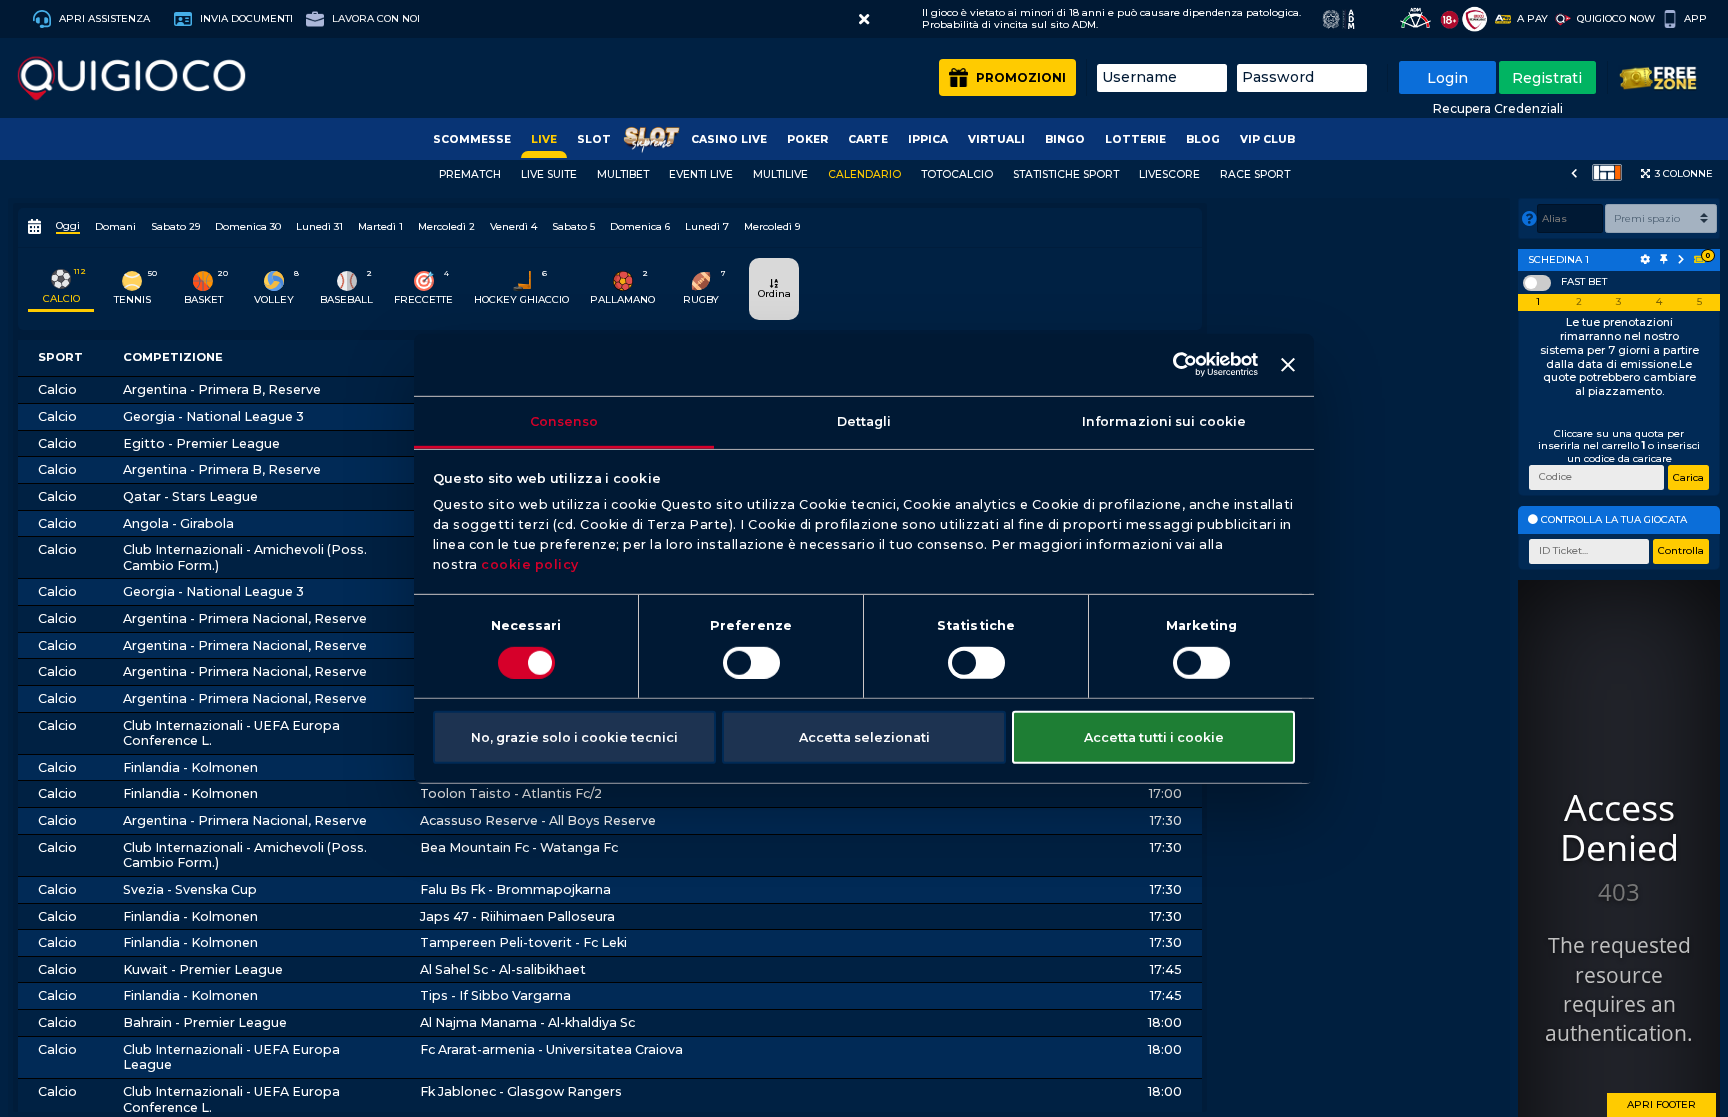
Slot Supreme (651, 140)
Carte (868, 139)
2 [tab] (1579, 302)
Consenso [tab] (564, 420)
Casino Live (729, 139)
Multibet (623, 174)
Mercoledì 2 (446, 227)
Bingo (1065, 139)
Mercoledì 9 (772, 227)
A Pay (1532, 18)
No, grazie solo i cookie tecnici (574, 736)
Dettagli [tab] (864, 420)
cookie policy (530, 564)
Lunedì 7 (707, 227)
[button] (864, 19)
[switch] (751, 663)
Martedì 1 (380, 227)
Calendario (864, 174)
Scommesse (472, 139)
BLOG (1203, 139)
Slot (594, 139)
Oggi (68, 226)
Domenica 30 (248, 227)
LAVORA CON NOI (374, 18)
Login (1447, 78)
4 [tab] (1659, 302)
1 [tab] (1538, 302)
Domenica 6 (640, 227)
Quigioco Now (1616, 18)
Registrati (1547, 78)
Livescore (1169, 174)
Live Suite (549, 174)
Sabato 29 (175, 227)
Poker (807, 139)
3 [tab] (1618, 302)
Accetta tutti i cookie (1154, 736)
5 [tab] (1699, 302)
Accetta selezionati (864, 736)
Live (544, 139)
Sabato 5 (573, 227)
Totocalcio (957, 174)
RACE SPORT (1255, 174)
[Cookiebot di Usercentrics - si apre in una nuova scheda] (1170, 364)
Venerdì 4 (513, 227)
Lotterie (1135, 139)
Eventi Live (701, 174)
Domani (115, 227)
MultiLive (780, 174)
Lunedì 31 (319, 227)
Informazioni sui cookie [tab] (1164, 420)
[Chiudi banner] (1288, 365)
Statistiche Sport (1066, 174)
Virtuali (996, 139)
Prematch (470, 174)
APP (1695, 18)
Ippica (928, 139)
